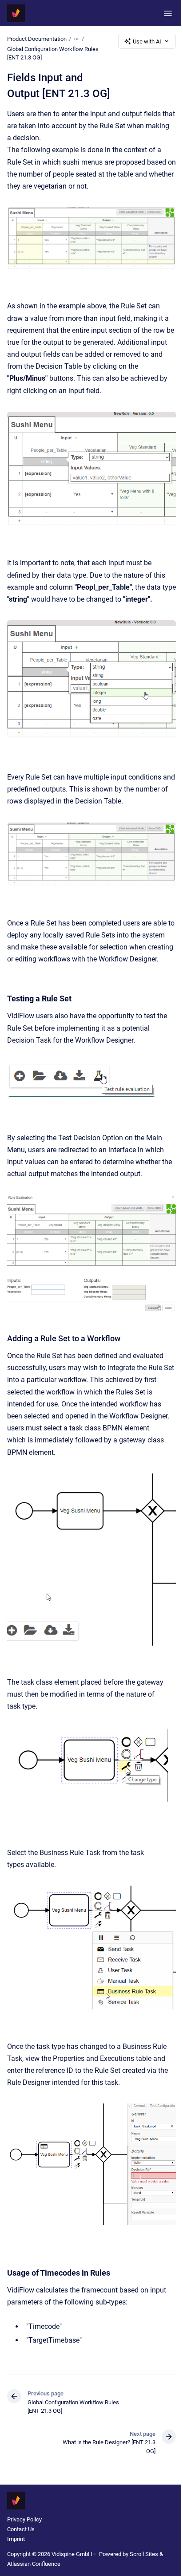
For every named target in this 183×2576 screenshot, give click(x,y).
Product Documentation (37, 39)
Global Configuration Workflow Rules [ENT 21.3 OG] (53, 53)
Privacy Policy (24, 2519)
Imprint (16, 2539)
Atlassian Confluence (34, 2564)
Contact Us (21, 2529)
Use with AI (147, 41)
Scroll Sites (144, 2554)
